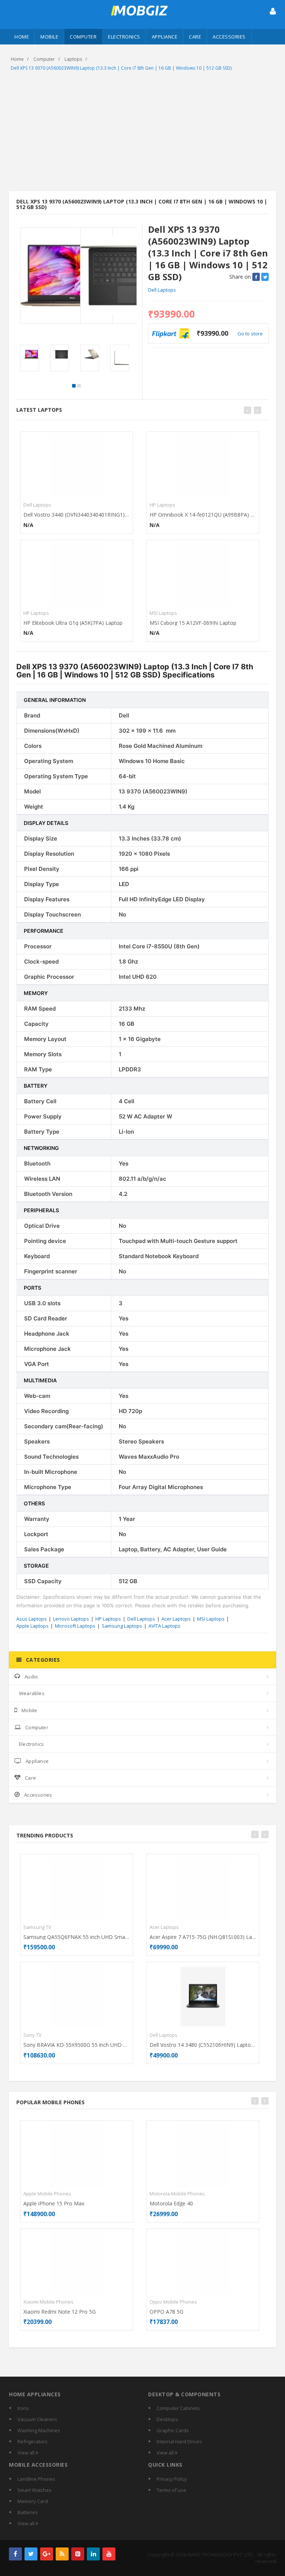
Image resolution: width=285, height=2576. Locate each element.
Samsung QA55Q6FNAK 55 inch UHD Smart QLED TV (77, 1937)
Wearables (32, 1693)
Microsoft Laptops (75, 1626)
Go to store (250, 334)
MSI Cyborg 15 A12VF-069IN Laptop (193, 623)
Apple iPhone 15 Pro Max (54, 2203)
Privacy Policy (172, 2479)
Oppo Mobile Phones (173, 2302)
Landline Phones (36, 2479)
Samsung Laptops (122, 1626)
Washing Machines (39, 2430)
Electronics (124, 37)
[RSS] (62, 2554)
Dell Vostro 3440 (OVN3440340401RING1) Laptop (77, 515)
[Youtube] (109, 2554)
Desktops (167, 2419)
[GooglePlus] (47, 2554)
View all (27, 2453)
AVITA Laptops (164, 1626)
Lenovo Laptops (71, 1619)
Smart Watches (35, 2490)
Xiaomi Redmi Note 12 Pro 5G (60, 2312)
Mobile (49, 37)
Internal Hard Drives (179, 2441)
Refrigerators (32, 2441)
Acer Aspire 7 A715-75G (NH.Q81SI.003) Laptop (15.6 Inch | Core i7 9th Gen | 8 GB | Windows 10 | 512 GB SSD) (203, 1937)
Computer (83, 37)
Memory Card (33, 2501)
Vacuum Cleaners (37, 2419)
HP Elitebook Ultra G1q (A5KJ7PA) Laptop (73, 623)
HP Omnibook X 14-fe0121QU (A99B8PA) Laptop (203, 515)
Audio (31, 1677)
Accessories (229, 37)
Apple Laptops (32, 1626)
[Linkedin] (93, 2554)
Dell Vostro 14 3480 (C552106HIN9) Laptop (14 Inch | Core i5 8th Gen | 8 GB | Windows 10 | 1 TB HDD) (203, 2045)
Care (195, 37)
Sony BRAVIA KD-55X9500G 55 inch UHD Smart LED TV (77, 2045)
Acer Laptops (176, 1619)
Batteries (28, 2512)
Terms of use (171, 2490)
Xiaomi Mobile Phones (48, 2302)
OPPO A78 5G (166, 2312)
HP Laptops (36, 613)
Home (22, 37)
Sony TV (32, 2035)
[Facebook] (15, 2554)
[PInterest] (78, 2554)
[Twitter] (31, 2554)
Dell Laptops (162, 290)
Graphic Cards (173, 2430)
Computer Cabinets (178, 2408)
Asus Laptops (32, 1619)
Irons (23, 2408)
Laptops (73, 59)
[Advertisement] (142, 132)
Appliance (165, 37)
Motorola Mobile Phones (177, 2194)
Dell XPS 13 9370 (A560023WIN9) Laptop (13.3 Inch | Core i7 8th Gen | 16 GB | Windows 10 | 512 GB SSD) (121, 68)
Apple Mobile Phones (47, 2194)
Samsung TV (37, 1927)
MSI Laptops (163, 613)
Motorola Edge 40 (171, 2203)
